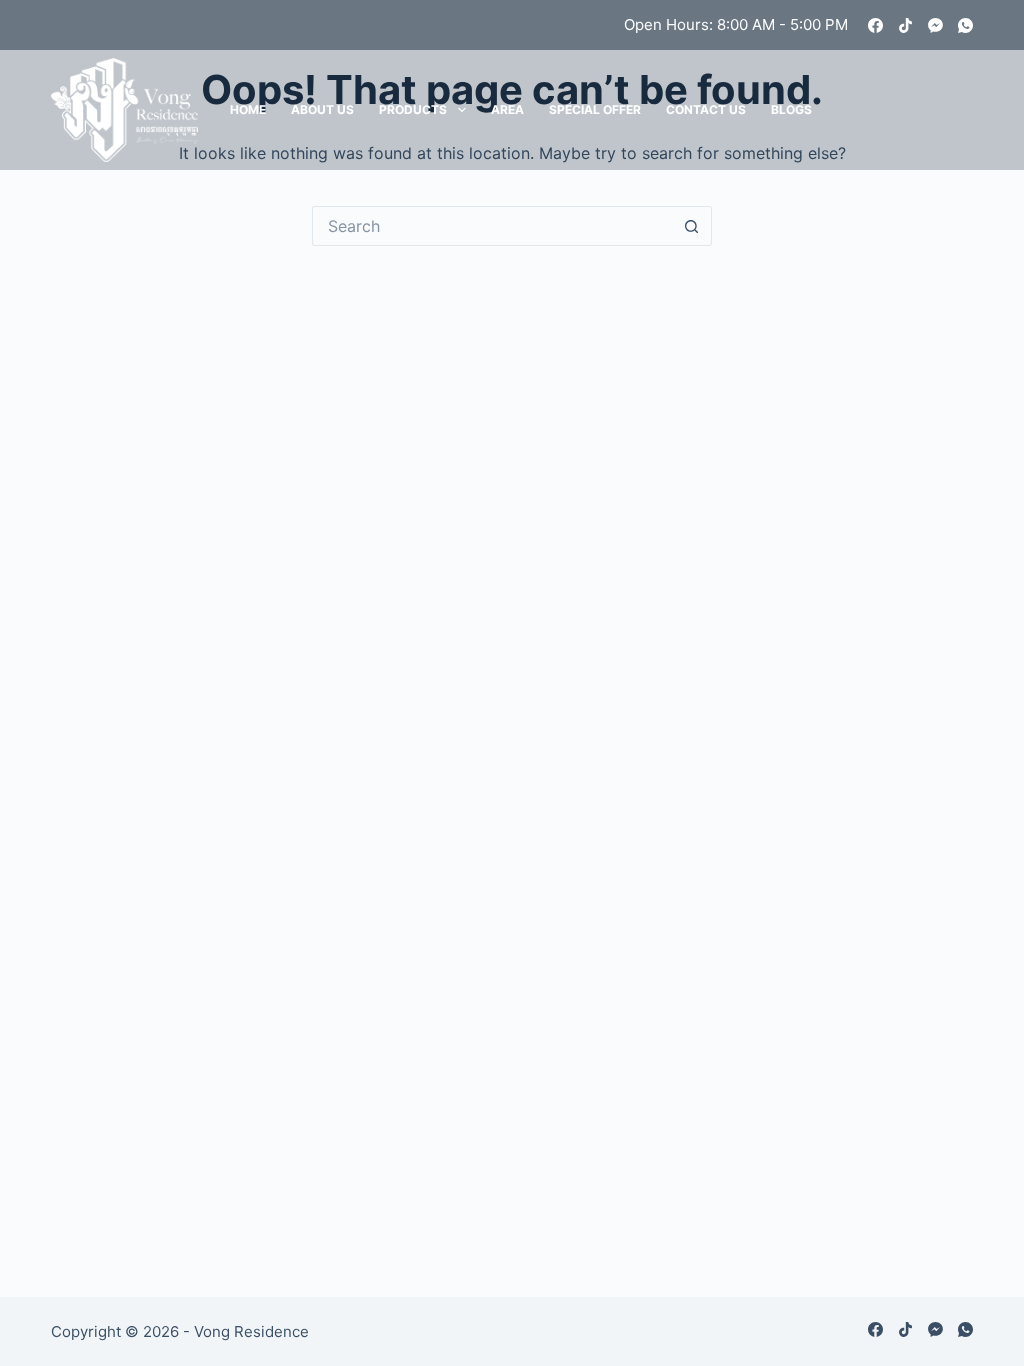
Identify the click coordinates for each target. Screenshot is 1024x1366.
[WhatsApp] (965, 25)
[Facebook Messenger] (935, 25)
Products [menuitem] (413, 109)
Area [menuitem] (507, 109)
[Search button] (692, 226)
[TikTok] (905, 25)
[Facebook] (875, 25)
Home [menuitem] (248, 109)
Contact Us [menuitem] (706, 109)
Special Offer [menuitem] (595, 109)
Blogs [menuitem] (791, 109)
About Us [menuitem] (322, 109)
